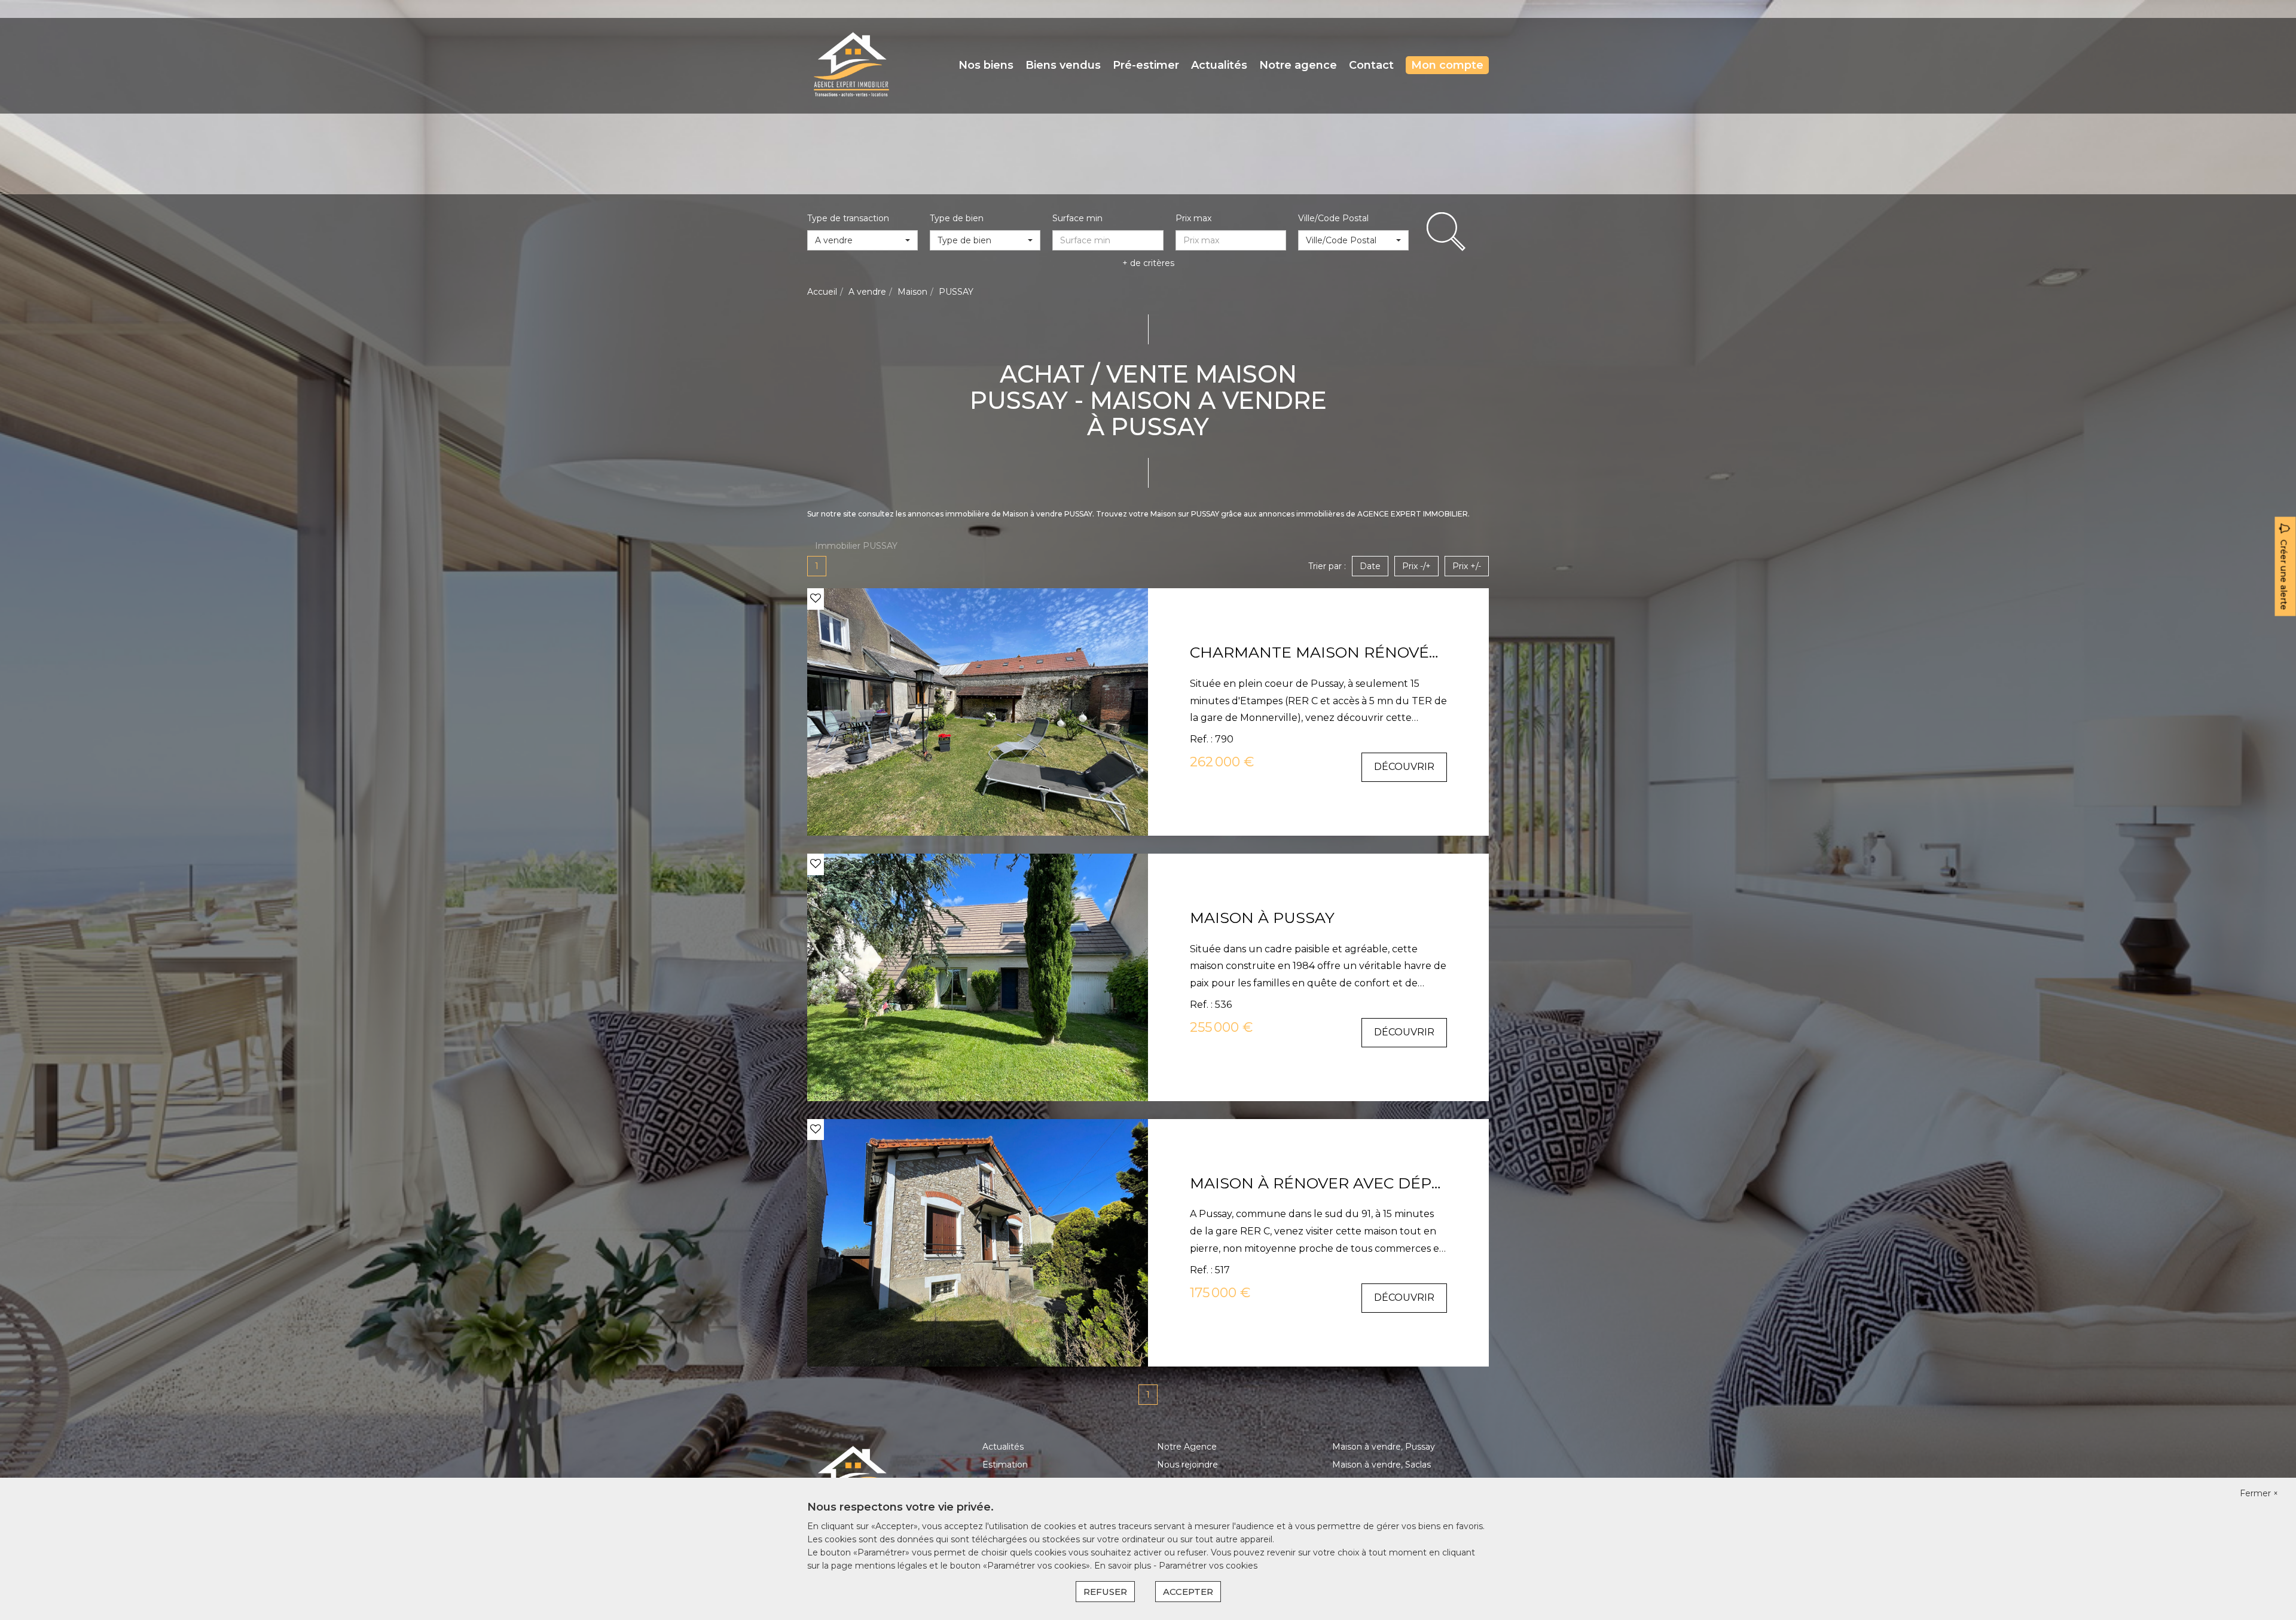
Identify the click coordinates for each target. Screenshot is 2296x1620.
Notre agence (1298, 65)
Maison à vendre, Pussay (1384, 1447)
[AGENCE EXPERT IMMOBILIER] (851, 65)
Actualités (1219, 65)
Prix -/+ (1416, 566)
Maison (912, 292)
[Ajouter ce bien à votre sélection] (816, 598)
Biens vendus (1063, 65)
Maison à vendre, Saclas (1381, 1465)
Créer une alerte (2284, 575)
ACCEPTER (1188, 1592)
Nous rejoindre (1187, 1465)
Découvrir (1404, 767)
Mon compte (1447, 65)
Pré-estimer (1146, 65)
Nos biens (986, 65)
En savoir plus (1124, 1566)
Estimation (1005, 1465)
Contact (1371, 65)
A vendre (867, 292)
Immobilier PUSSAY (856, 546)
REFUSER (1105, 1592)
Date (1370, 566)
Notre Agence (1187, 1447)
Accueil (822, 292)
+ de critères (1148, 263)
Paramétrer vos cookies (1208, 1566)
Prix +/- (1467, 566)
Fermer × (2259, 1493)
